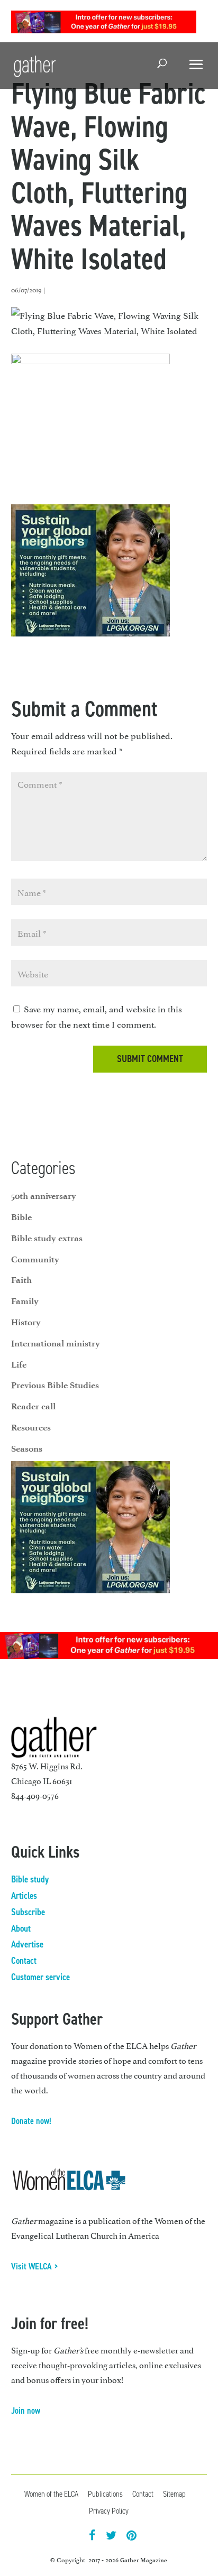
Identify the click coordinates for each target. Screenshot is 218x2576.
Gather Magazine (144, 2560)
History (26, 1322)
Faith (21, 1280)
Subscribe (28, 1912)
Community (35, 1259)
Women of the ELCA (51, 2494)
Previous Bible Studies (55, 1385)
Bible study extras (47, 1238)
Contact (24, 1961)
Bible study (30, 1879)
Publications (105, 2494)
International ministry (56, 1343)
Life (19, 1364)
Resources (31, 1427)
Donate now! (31, 2121)
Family (25, 1301)
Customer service (40, 1977)
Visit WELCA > (35, 2266)
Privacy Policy (109, 2511)
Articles (24, 1896)
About (21, 1928)
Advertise (27, 1944)
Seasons (27, 1448)
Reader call (33, 1406)
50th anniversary (44, 1196)
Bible (21, 1217)
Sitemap (174, 2494)
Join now (26, 2411)
